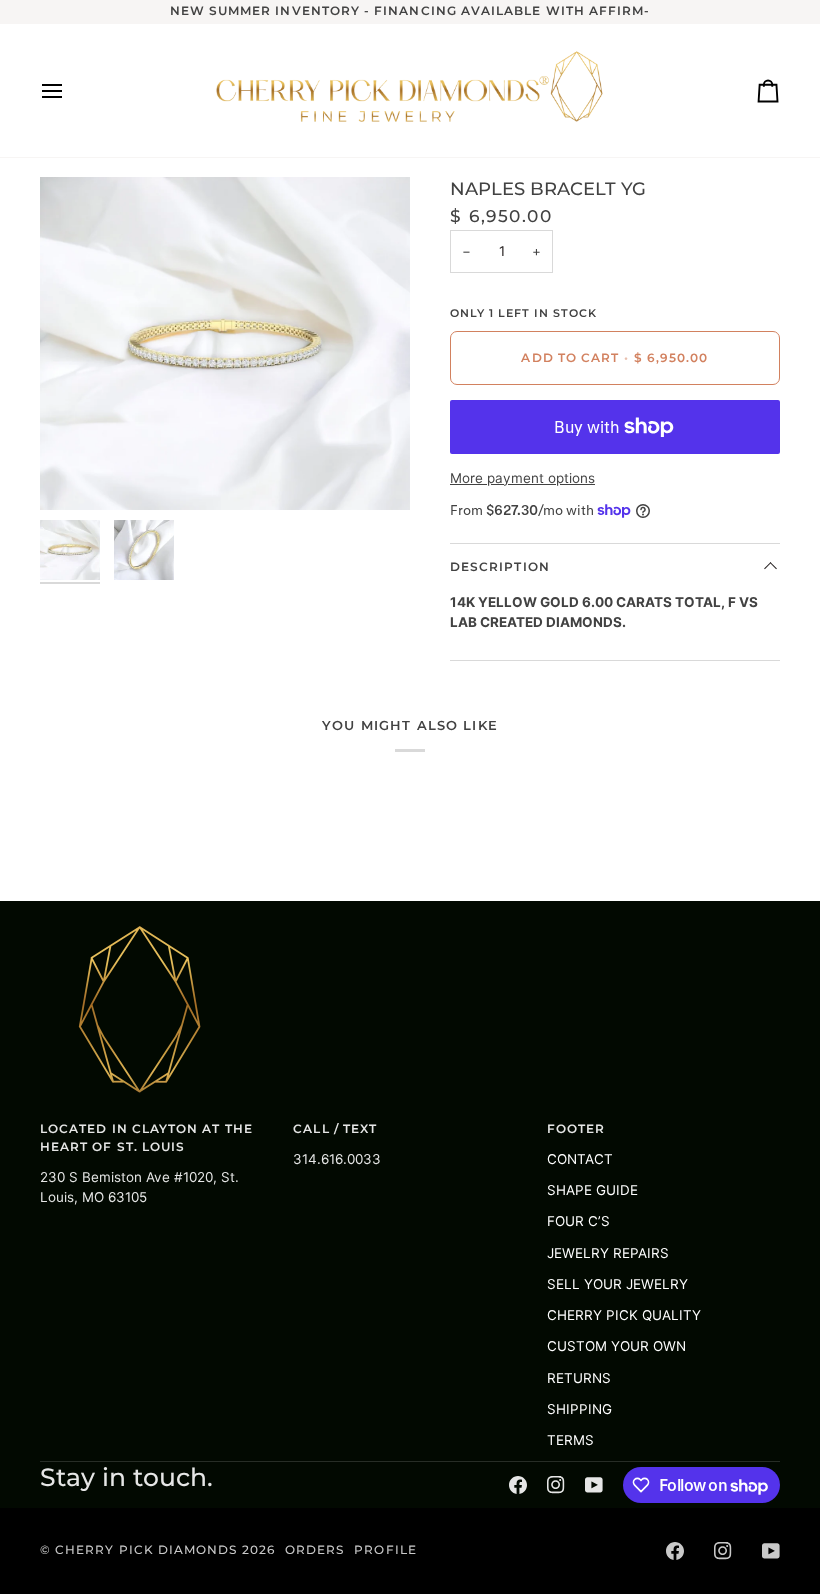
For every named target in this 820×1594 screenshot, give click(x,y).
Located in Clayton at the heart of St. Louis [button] (146, 1138)
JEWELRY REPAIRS (608, 1253)
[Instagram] (556, 1485)
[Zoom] (77, 472)
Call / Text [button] (335, 1129)
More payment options (522, 478)
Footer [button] (576, 1129)
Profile (385, 1550)
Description (500, 567)
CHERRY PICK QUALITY (624, 1315)
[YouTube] (594, 1485)
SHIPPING (579, 1409)
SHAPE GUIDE (592, 1190)
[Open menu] (70, 90)
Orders (314, 1550)
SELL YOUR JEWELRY (617, 1284)
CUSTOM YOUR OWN (616, 1346)
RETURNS (579, 1378)
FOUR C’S (578, 1221)
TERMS (570, 1440)
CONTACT (580, 1159)
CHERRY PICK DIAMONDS (148, 1550)
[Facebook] (518, 1485)
